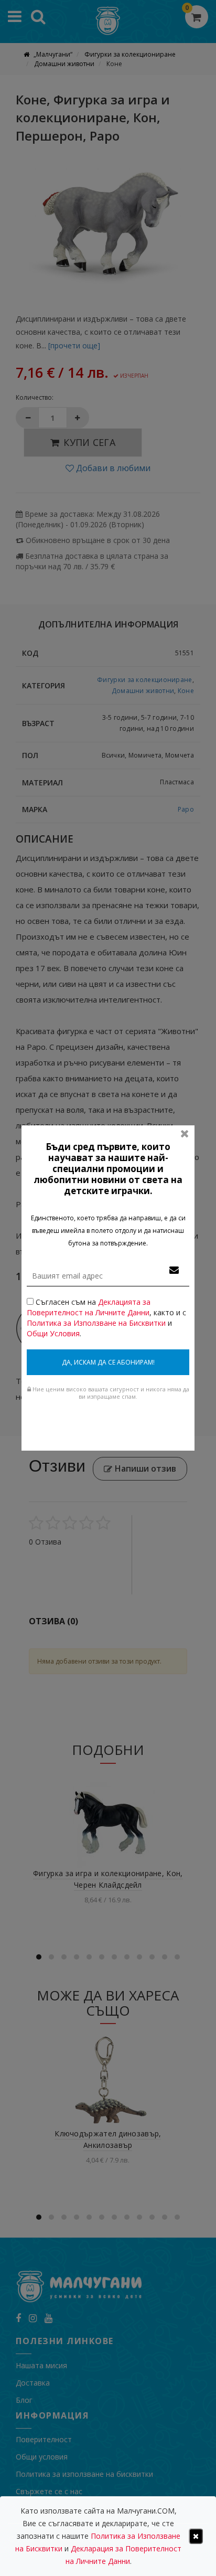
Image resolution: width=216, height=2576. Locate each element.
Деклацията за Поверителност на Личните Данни (89, 1307)
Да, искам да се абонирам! (108, 1362)
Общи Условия (53, 1333)
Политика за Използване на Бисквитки (96, 1323)
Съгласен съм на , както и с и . (106, 1318)
